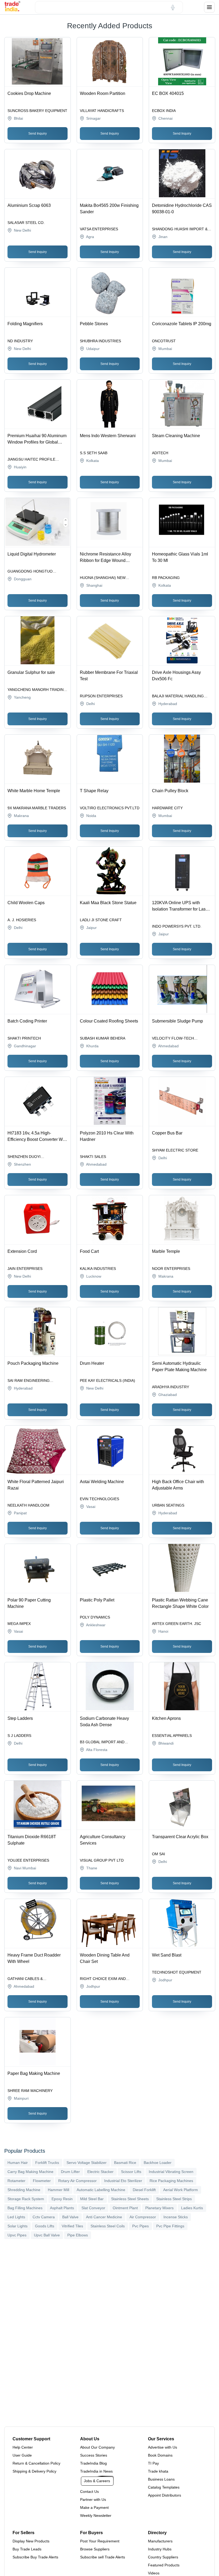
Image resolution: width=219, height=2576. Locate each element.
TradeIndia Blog (93, 2463)
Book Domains (160, 2455)
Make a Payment (94, 2507)
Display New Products (31, 2541)
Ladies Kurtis (192, 2208)
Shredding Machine (24, 2190)
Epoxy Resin (62, 2199)
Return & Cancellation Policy (36, 2463)
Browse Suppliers (95, 2549)
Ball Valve (70, 2217)
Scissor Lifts (131, 2172)
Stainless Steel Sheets (130, 2199)
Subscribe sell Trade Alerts (103, 2557)
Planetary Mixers (159, 2208)
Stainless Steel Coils (108, 2226)
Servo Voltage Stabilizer (87, 2163)
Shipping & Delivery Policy (34, 2471)
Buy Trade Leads (27, 2549)
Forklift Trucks (47, 2163)
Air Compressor (143, 2217)
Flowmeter (42, 2181)
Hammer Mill (58, 2190)
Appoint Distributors (165, 2495)
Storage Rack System (26, 2199)
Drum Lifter (70, 2172)
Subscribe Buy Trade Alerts (35, 2557)
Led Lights (16, 2217)
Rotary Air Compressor (77, 2181)
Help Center (23, 2447)
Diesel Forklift (144, 2190)
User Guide (22, 2455)
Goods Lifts (45, 2226)
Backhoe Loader (158, 2163)
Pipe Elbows (78, 2235)
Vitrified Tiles (72, 2226)
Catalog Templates (164, 2487)
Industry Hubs (160, 2549)
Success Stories (94, 2455)
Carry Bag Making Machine (30, 2172)
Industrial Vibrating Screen (171, 2172)
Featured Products (164, 2565)
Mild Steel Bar (92, 2199)
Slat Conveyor (93, 2208)
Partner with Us (93, 2499)
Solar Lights (17, 2226)
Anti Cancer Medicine (104, 2217)
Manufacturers (160, 2541)
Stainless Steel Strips (174, 2199)
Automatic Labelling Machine (101, 2190)
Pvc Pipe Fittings (170, 2226)
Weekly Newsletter (96, 2515)
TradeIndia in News (96, 2471)
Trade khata (158, 2471)
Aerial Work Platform (181, 2190)
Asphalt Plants (62, 2208)
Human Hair (18, 2163)
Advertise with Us (163, 2447)
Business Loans (161, 2479)
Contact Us (89, 2492)
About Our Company (97, 2447)
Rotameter (16, 2181)
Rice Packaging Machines (171, 2181)
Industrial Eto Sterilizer (123, 2181)
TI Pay (153, 2463)
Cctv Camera (44, 2217)
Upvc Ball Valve (47, 2235)
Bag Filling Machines (25, 2208)
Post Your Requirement (100, 2541)
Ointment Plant (125, 2208)
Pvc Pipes (140, 2226)
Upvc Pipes (17, 2235)
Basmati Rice (125, 2163)
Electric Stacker (100, 2172)
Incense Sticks (176, 2217)
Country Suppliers (163, 2557)
